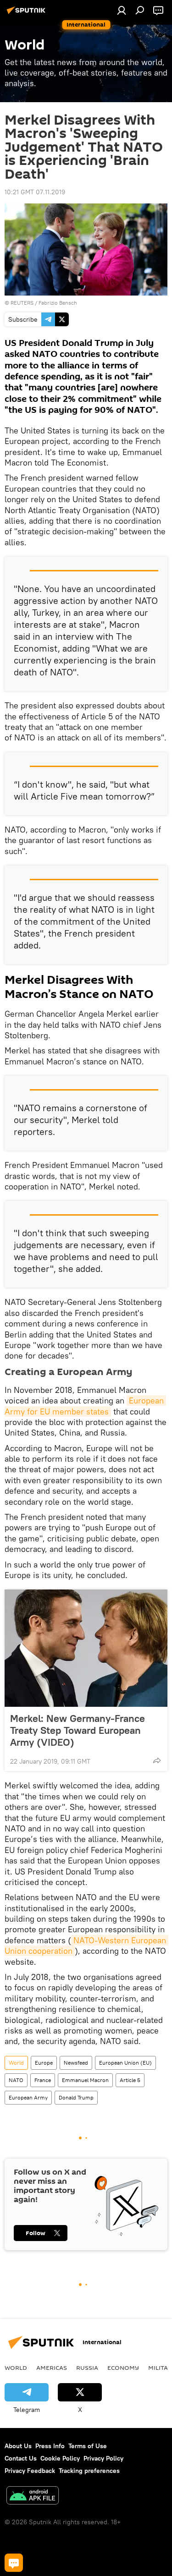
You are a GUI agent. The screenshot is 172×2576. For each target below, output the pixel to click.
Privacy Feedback (30, 2471)
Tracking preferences (89, 2471)
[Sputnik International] (28, 14)
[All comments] (14, 2563)
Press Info (50, 2446)
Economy (123, 2368)
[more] (157, 1760)
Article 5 (130, 2080)
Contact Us (21, 2458)
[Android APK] (33, 2497)
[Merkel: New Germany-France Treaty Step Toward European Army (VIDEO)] (86, 1648)
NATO (16, 2080)
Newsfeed (76, 2063)
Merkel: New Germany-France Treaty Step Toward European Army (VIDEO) (78, 1730)
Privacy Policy (103, 2458)
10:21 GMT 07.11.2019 (35, 192)
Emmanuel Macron (85, 2080)
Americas (52, 2368)
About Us (18, 2446)
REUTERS (22, 303)
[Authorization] (122, 10)
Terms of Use (88, 2446)
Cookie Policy (60, 2458)
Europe (44, 2063)
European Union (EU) (125, 2063)
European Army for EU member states (85, 1406)
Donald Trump (76, 2097)
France (43, 2080)
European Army (28, 2097)
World (16, 2063)
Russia (87, 2368)
